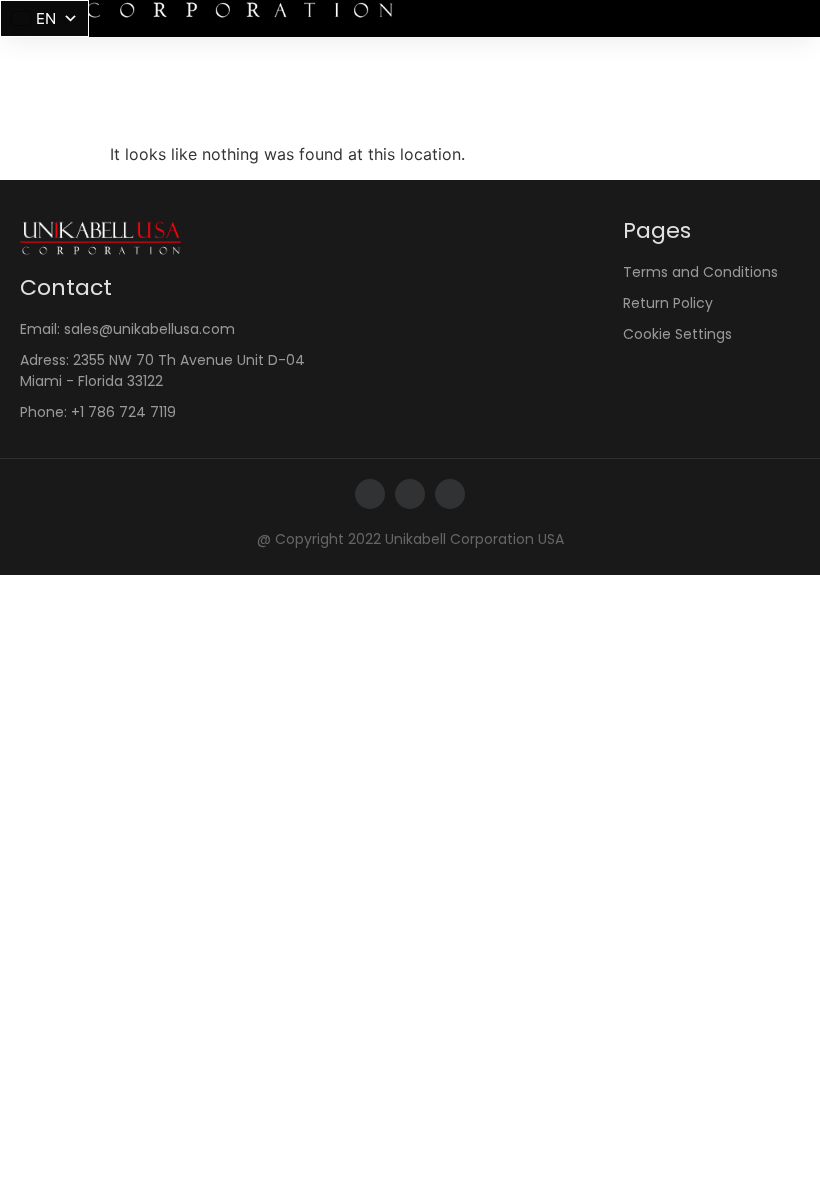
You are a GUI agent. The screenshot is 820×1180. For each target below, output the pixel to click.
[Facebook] (370, 494)
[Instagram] (410, 494)
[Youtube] (450, 494)
